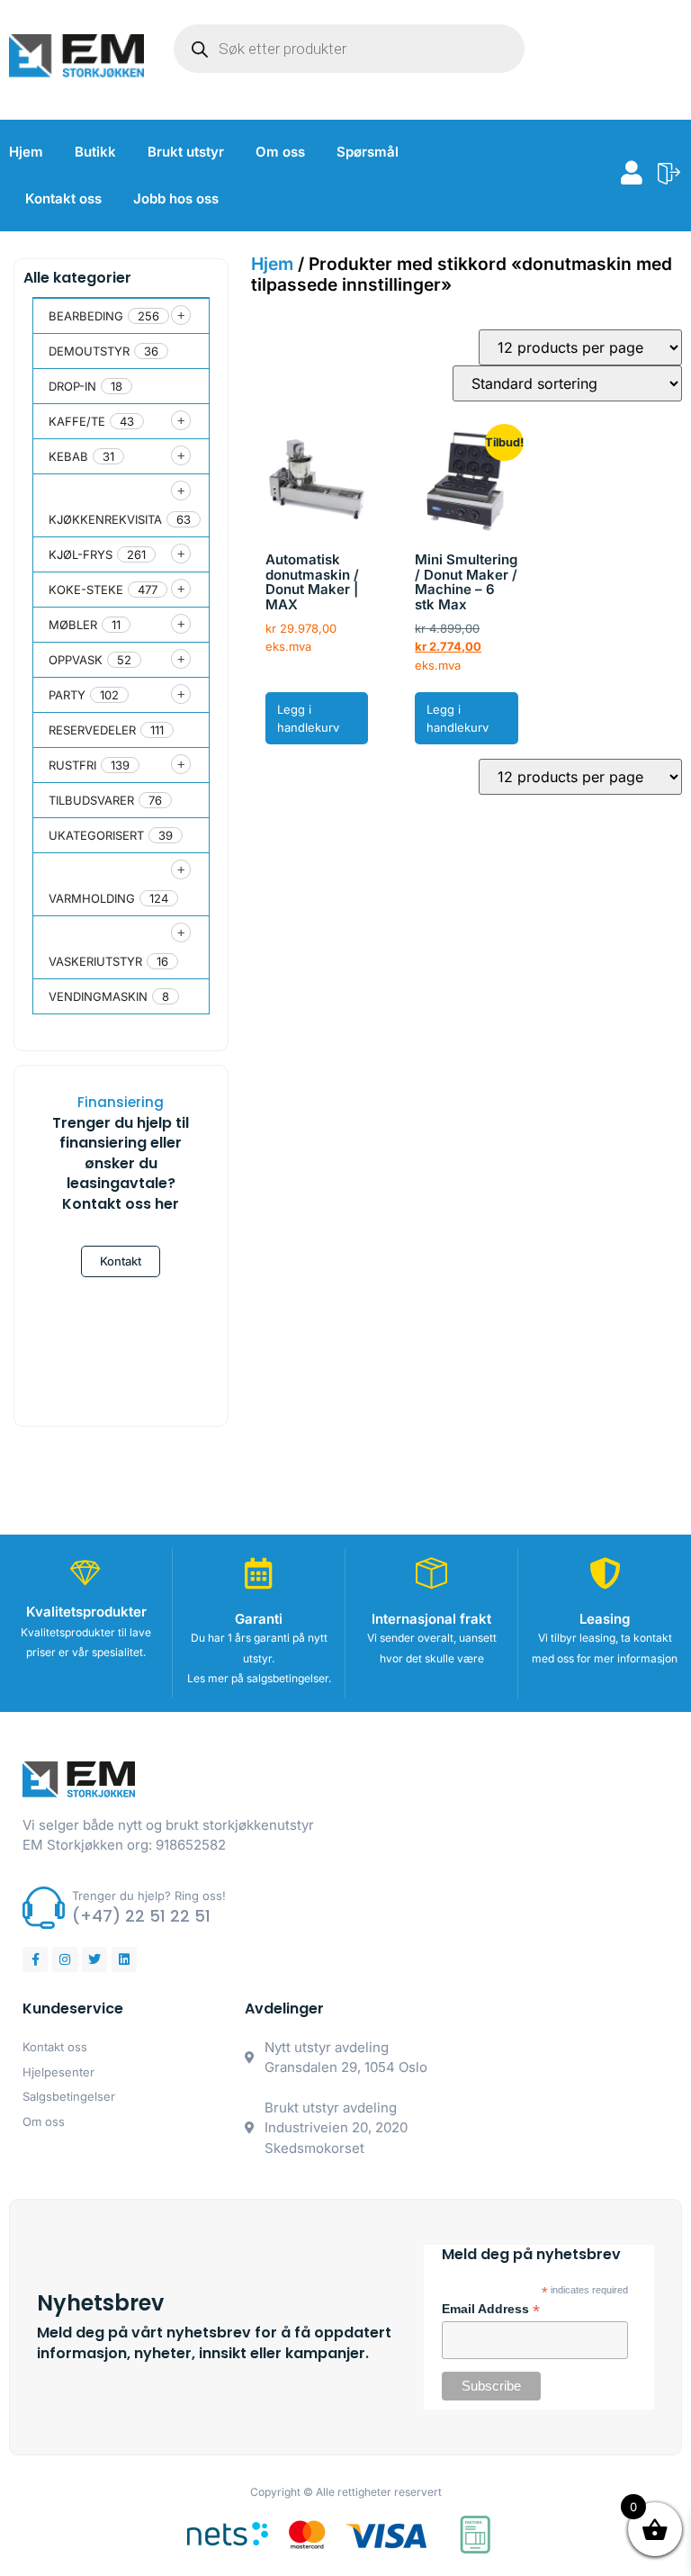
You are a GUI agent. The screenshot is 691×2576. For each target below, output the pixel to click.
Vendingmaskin (98, 996)
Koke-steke (86, 590)
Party (67, 695)
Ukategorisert (96, 835)
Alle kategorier (77, 278)
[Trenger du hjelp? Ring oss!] (44, 1908)
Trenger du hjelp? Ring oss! (149, 1896)
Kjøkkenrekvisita (105, 519)
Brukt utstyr (186, 152)
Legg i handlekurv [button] (308, 719)
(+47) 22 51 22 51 (141, 1916)
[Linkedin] (124, 1959)
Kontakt (121, 1261)
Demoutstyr (89, 351)
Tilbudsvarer (91, 800)
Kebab (68, 456)
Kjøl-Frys (81, 554)
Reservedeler (92, 730)
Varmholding (92, 898)
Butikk (95, 152)
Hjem (26, 152)
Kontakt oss (63, 198)
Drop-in (72, 386)
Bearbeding (86, 316)
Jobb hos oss (176, 198)
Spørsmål (368, 152)
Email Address (491, 2310)
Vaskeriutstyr (95, 961)
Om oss (280, 152)
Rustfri (72, 765)
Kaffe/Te (77, 421)
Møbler (73, 625)
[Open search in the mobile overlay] (349, 49)
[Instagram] (65, 1959)
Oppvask (76, 660)
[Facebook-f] (35, 1959)
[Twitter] (94, 1959)
